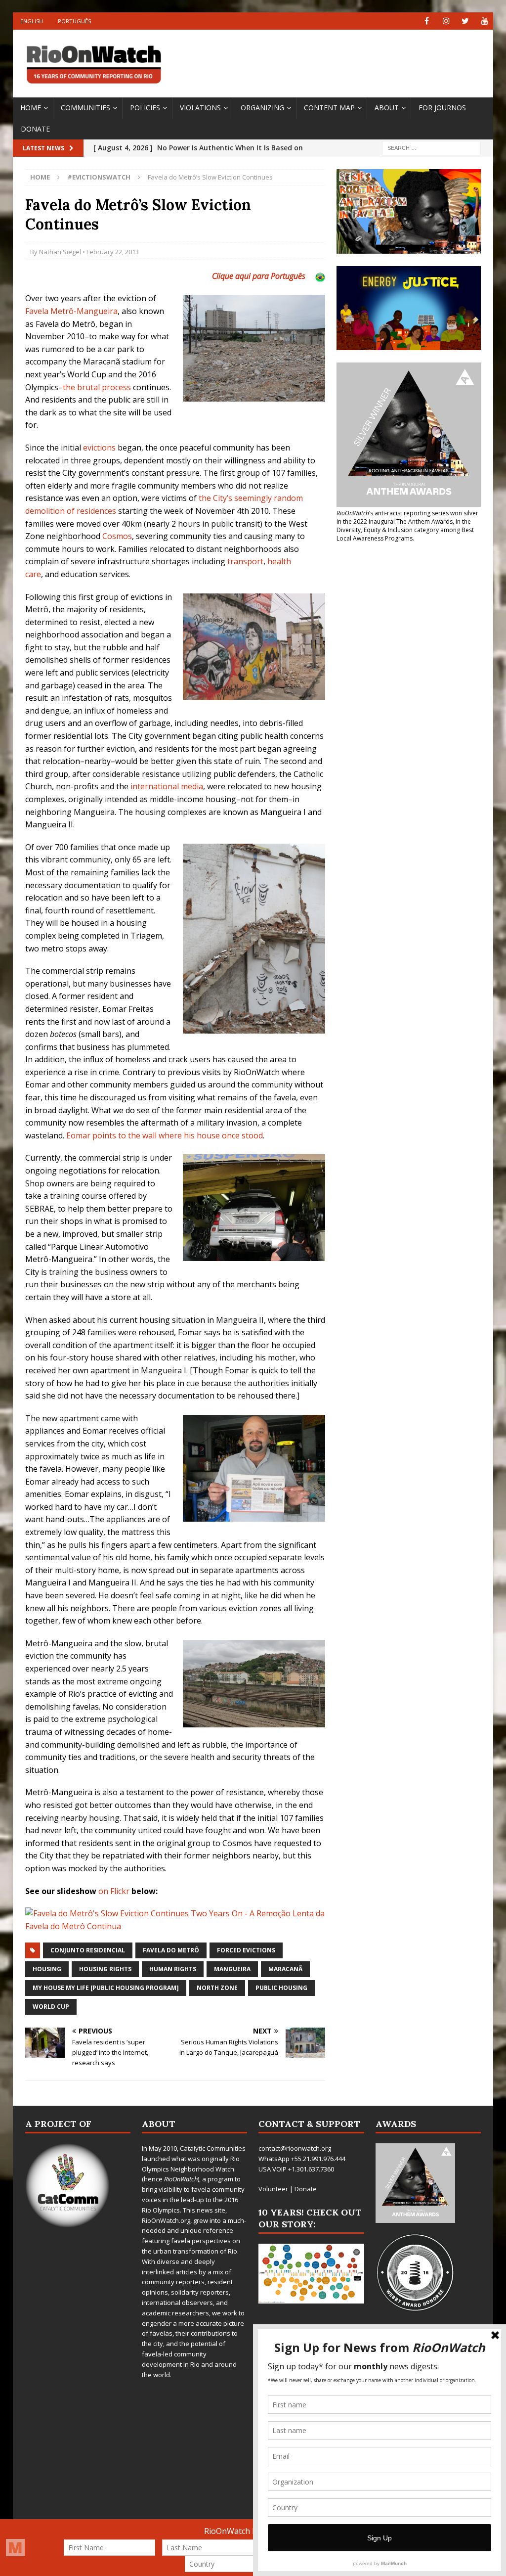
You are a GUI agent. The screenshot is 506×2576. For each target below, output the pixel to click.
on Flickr (114, 1891)
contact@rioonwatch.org (295, 2148)
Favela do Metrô (171, 1950)
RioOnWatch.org (166, 2220)
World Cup (51, 2007)
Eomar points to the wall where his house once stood (165, 1135)
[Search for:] (431, 148)
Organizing (262, 108)
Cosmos (117, 536)
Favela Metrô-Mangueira (71, 311)
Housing (47, 1969)
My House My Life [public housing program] (106, 1988)
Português (74, 21)
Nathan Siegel (60, 252)
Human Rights (173, 1969)
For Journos (442, 108)
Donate (35, 129)
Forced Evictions (246, 1950)
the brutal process (97, 387)
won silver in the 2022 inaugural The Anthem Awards (407, 517)
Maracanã (285, 1969)
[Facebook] (427, 21)
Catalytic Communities (213, 2148)
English (32, 21)
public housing (281, 1988)
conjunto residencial (88, 1950)
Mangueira (232, 1969)
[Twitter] (465, 21)
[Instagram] (446, 21)
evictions (99, 448)
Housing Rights (105, 1969)
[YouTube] (485, 21)
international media (167, 786)
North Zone (217, 1988)
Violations (200, 108)
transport (245, 561)
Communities (85, 108)
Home (31, 108)
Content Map (329, 108)
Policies (145, 108)
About (387, 108)
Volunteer (273, 2189)
